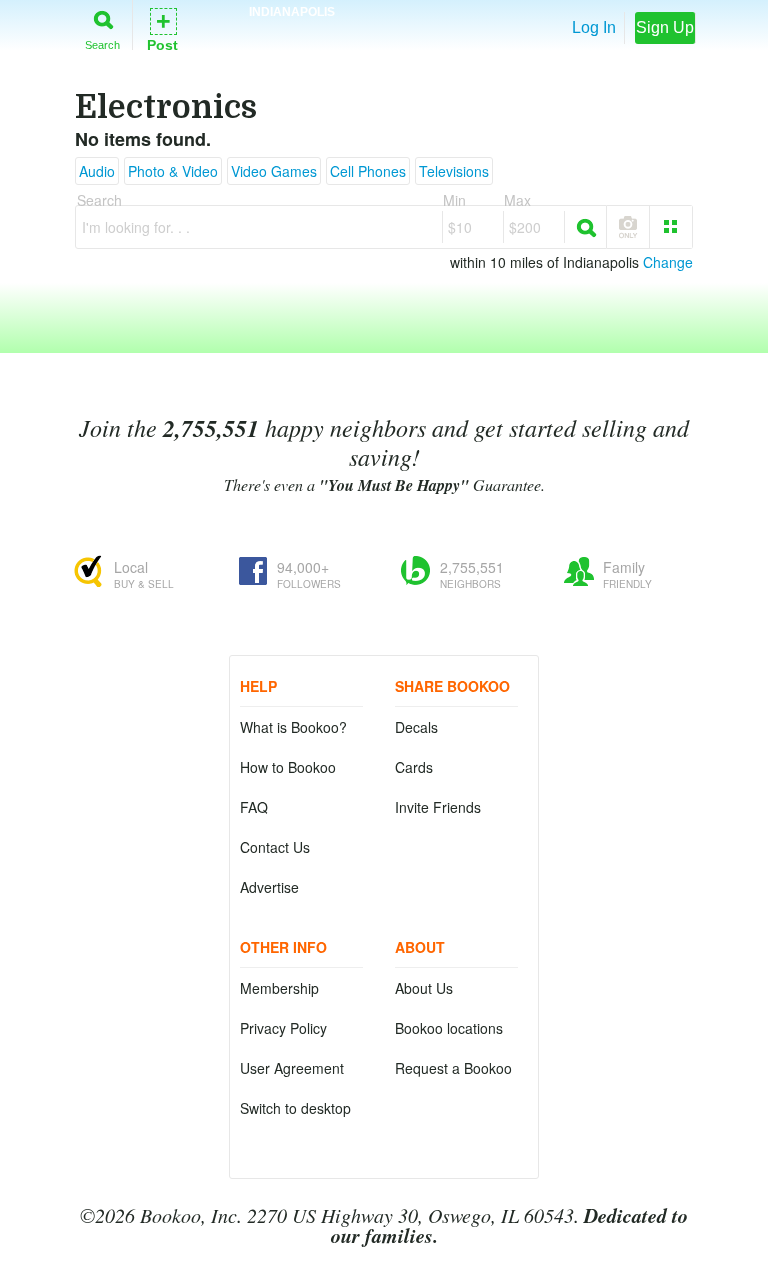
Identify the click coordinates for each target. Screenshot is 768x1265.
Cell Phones (368, 171)
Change (668, 262)
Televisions (454, 171)
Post (162, 28)
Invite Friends (438, 807)
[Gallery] (671, 227)
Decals (416, 727)
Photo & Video (173, 171)
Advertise (269, 887)
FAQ (254, 807)
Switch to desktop (295, 1108)
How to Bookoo (288, 767)
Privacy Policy (283, 1028)
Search (102, 44)
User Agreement (292, 1068)
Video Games (274, 171)
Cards (414, 767)
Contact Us (275, 847)
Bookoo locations (449, 1028)
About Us (424, 988)
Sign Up (665, 27)
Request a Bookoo (453, 1068)
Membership (279, 988)
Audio (97, 171)
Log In (594, 27)
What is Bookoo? (293, 727)
